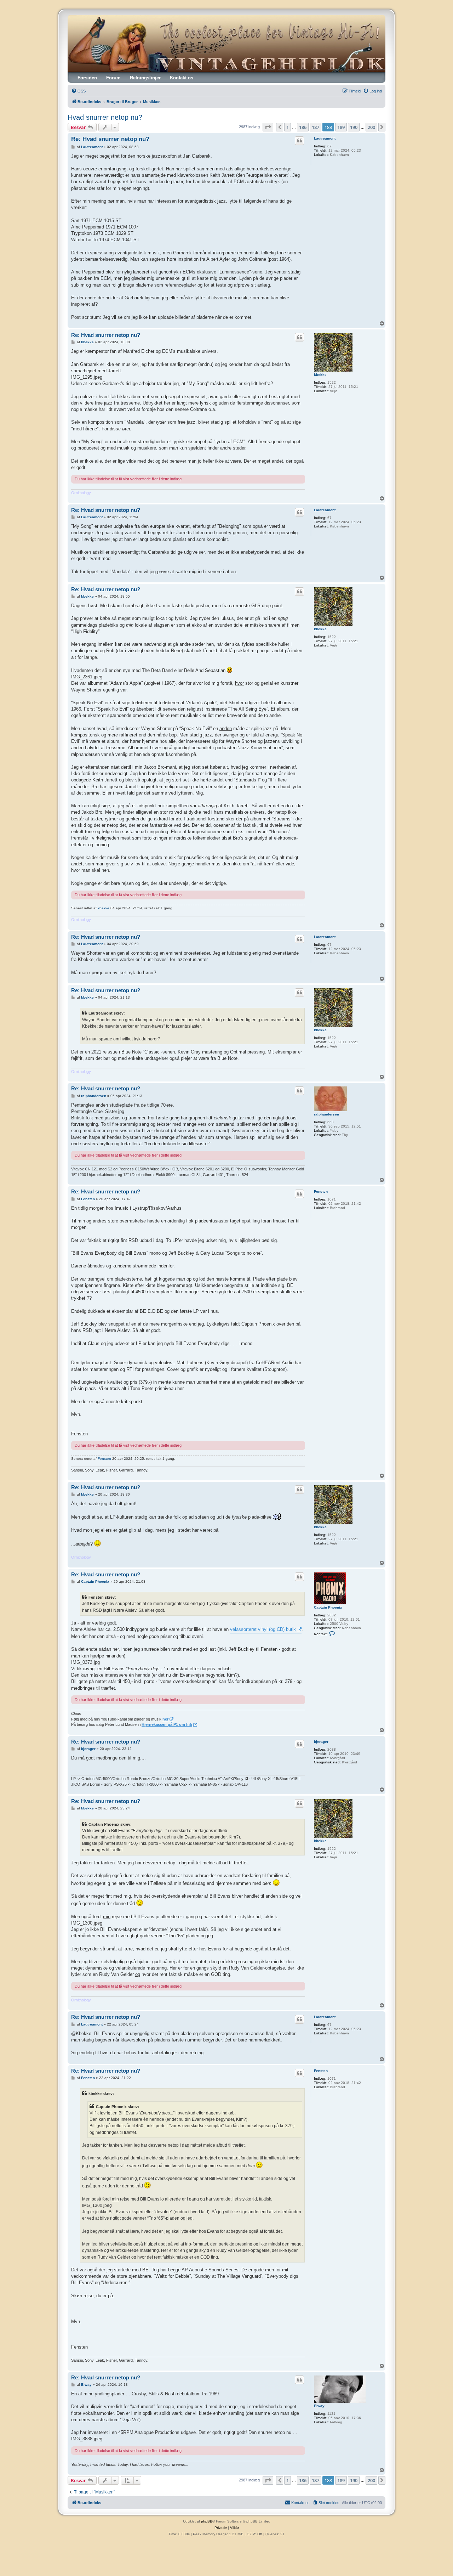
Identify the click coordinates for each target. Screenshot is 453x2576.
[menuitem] (78, 91)
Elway (319, 2406)
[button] (268, 127)
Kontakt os (182, 78)
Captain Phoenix (328, 1607)
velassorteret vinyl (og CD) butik (263, 1629)
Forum (113, 78)
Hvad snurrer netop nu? (105, 117)
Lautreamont (325, 138)
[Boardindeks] (226, 44)
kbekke (320, 375)
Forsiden (87, 78)
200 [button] (371, 127)
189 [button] (341, 127)
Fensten (321, 1191)
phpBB (207, 2521)
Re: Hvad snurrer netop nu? (110, 139)
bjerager (321, 1742)
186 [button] (303, 127)
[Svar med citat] (299, 141)
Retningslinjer (145, 78)
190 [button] (354, 127)
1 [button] (288, 127)
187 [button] (316, 127)
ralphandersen (326, 1114)
